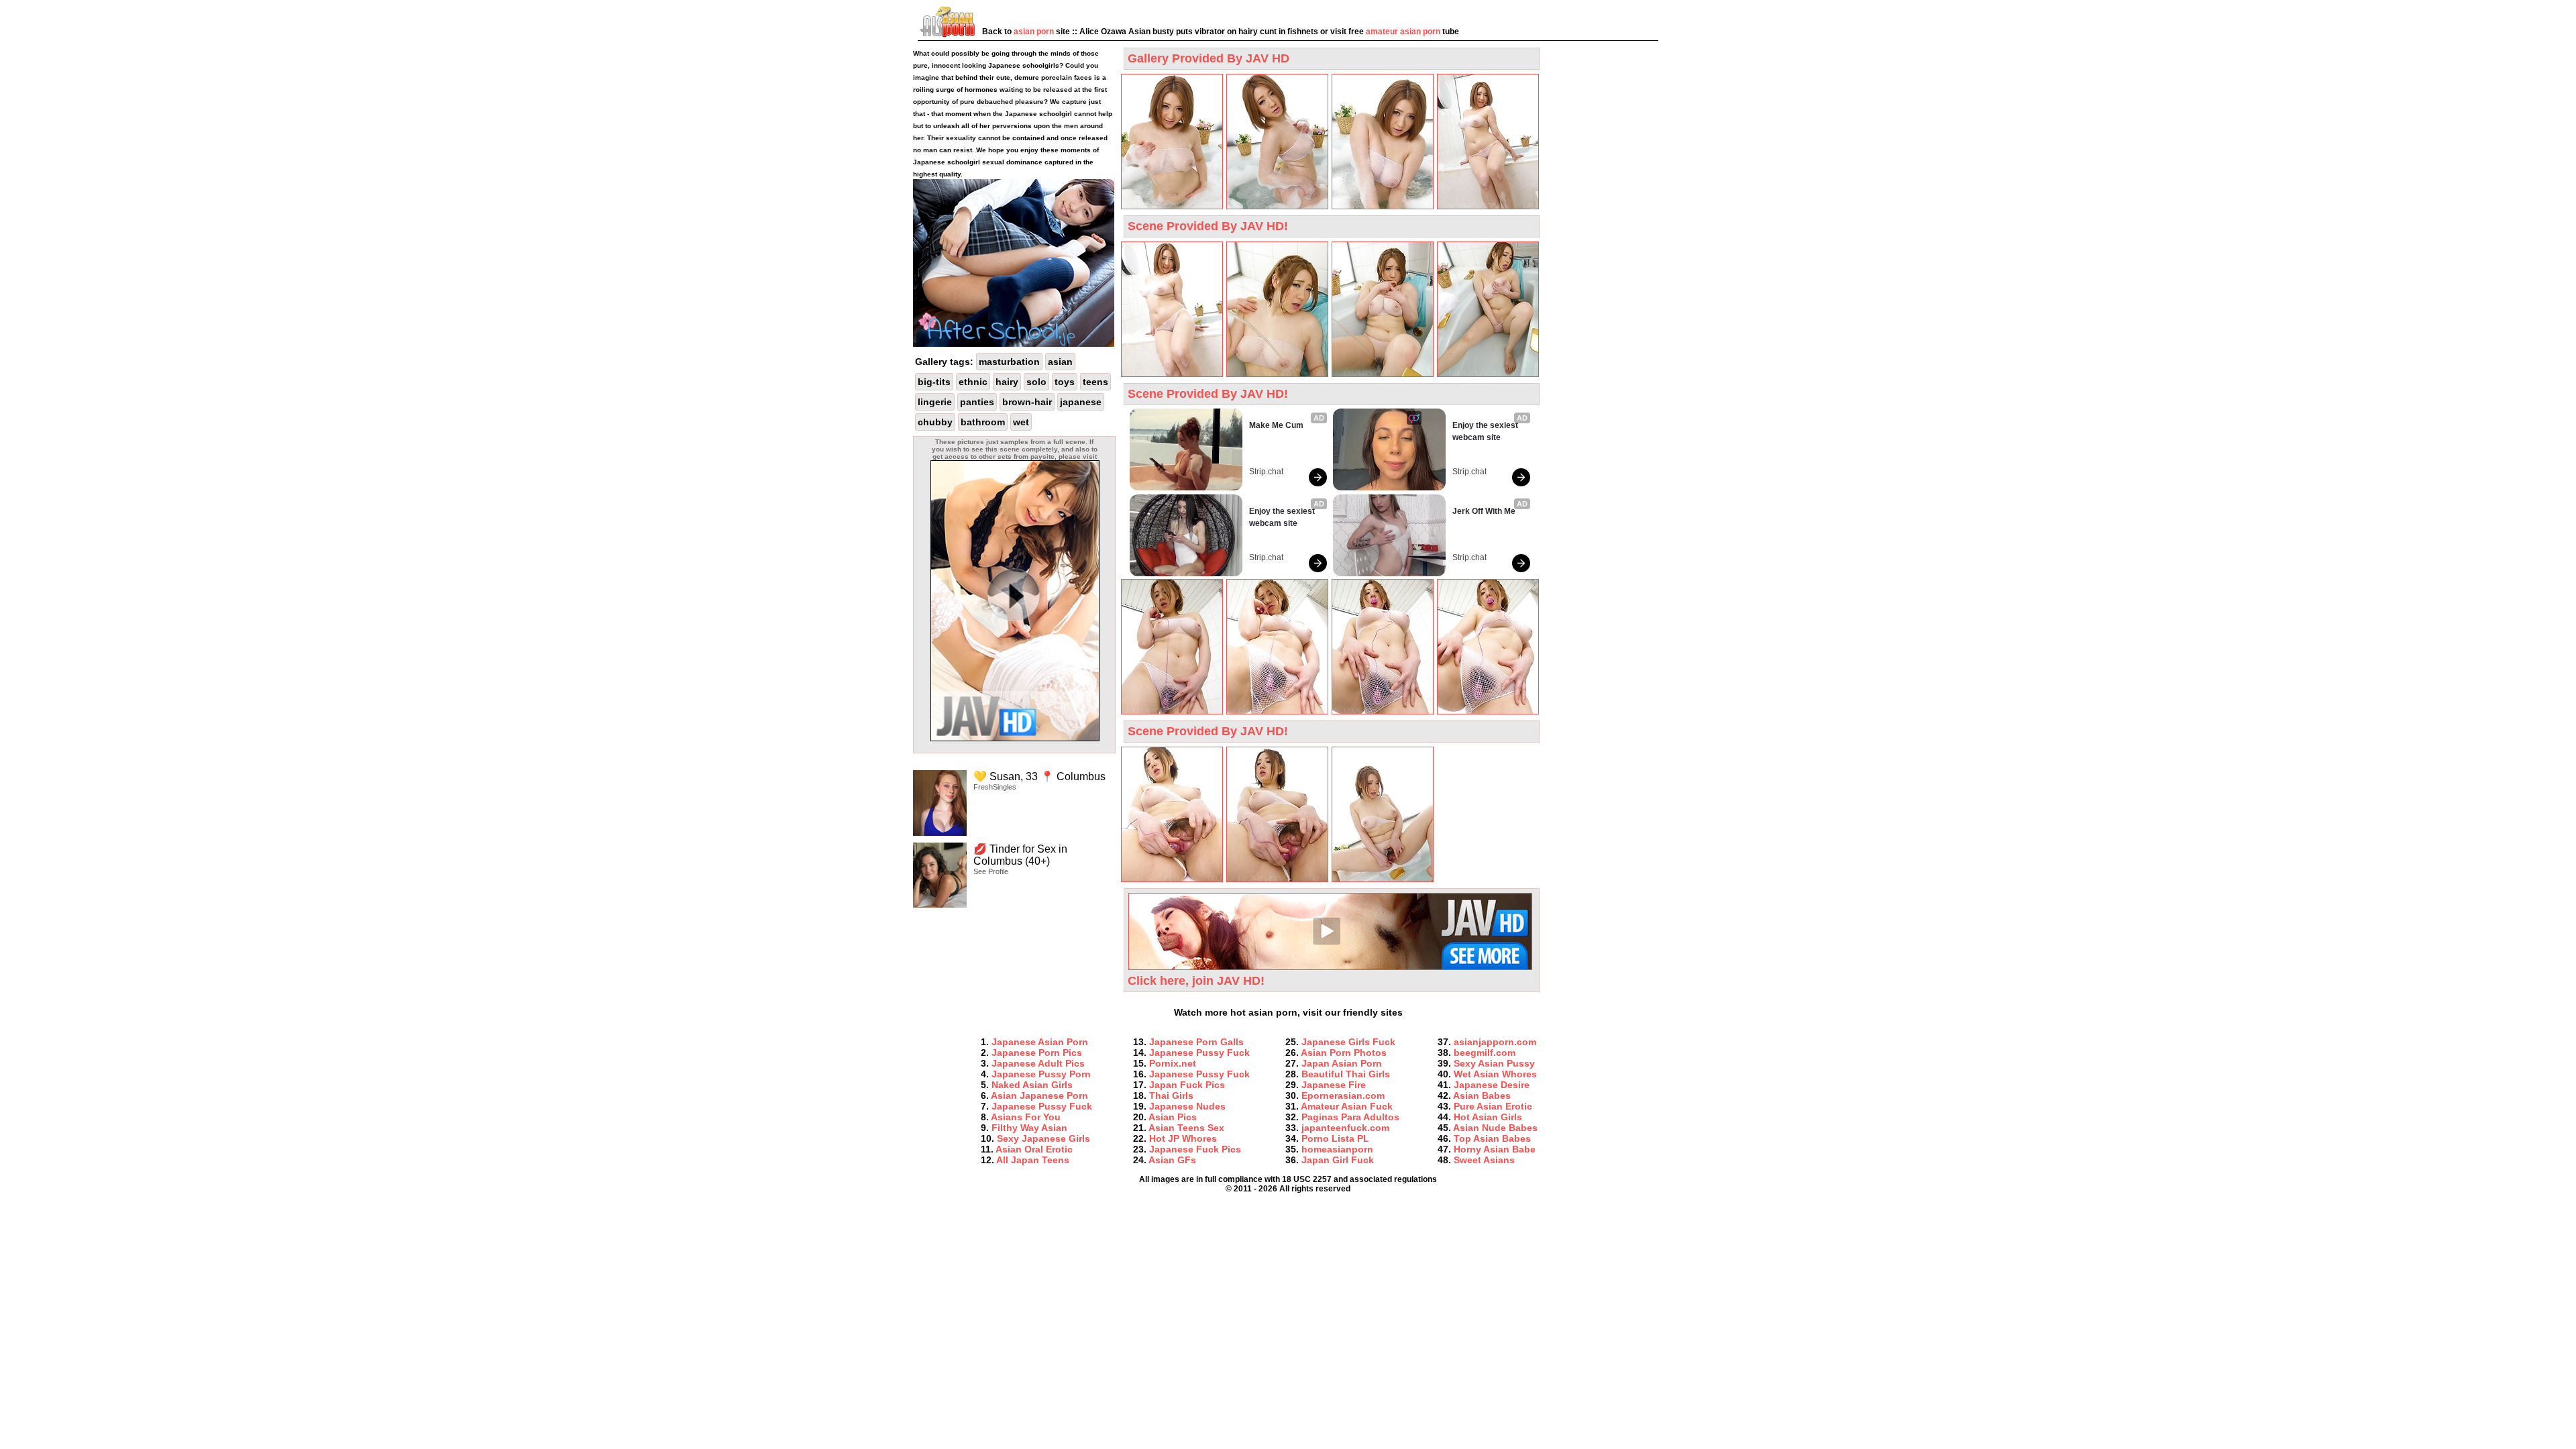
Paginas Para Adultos (1350, 1117)
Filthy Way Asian (1029, 1128)
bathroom (983, 422)
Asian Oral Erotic (1034, 1149)
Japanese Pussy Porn (1041, 1074)
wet (1021, 422)
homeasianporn (1337, 1149)
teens (1095, 382)
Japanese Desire (1492, 1085)
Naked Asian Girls (1032, 1085)
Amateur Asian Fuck (1347, 1106)
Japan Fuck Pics (1187, 1085)
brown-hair (1027, 402)
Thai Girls (1171, 1095)
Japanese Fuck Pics (1195, 1149)
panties (977, 402)
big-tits (934, 382)
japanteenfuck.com (1345, 1128)
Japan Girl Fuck (1338, 1160)
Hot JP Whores (1183, 1138)
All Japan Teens (1033, 1160)
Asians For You (1026, 1117)
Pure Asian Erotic (1493, 1106)
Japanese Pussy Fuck (1042, 1106)
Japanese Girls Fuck (1348, 1042)
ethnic (973, 382)
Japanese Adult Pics (1038, 1063)
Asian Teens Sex (1186, 1128)
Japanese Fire (1334, 1085)
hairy (1007, 382)
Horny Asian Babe (1495, 1149)
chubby (935, 422)
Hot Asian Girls (1488, 1117)
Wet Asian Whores (1495, 1074)
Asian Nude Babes (1495, 1128)
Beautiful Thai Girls (1346, 1074)
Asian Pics (1173, 1117)
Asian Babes (1482, 1095)
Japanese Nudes (1187, 1106)
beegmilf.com (1485, 1053)
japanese (1081, 402)
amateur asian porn (1403, 32)
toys (1065, 382)
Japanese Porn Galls (1196, 1042)
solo (1036, 382)
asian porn (1034, 32)
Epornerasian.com (1343, 1095)
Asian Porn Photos (1344, 1053)
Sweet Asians (1484, 1160)
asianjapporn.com (1495, 1042)
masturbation (1009, 362)
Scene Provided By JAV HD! (1208, 226)
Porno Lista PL (1335, 1138)
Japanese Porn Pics (1037, 1053)
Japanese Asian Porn (1040, 1042)
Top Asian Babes (1492, 1138)
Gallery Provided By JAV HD (1209, 58)
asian (1060, 362)
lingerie (935, 402)
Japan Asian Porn (1342, 1063)
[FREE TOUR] (1015, 739)
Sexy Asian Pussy (1494, 1063)
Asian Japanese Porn (1039, 1095)
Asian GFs (1172, 1160)
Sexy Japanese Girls (1043, 1138)
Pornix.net (1173, 1063)
